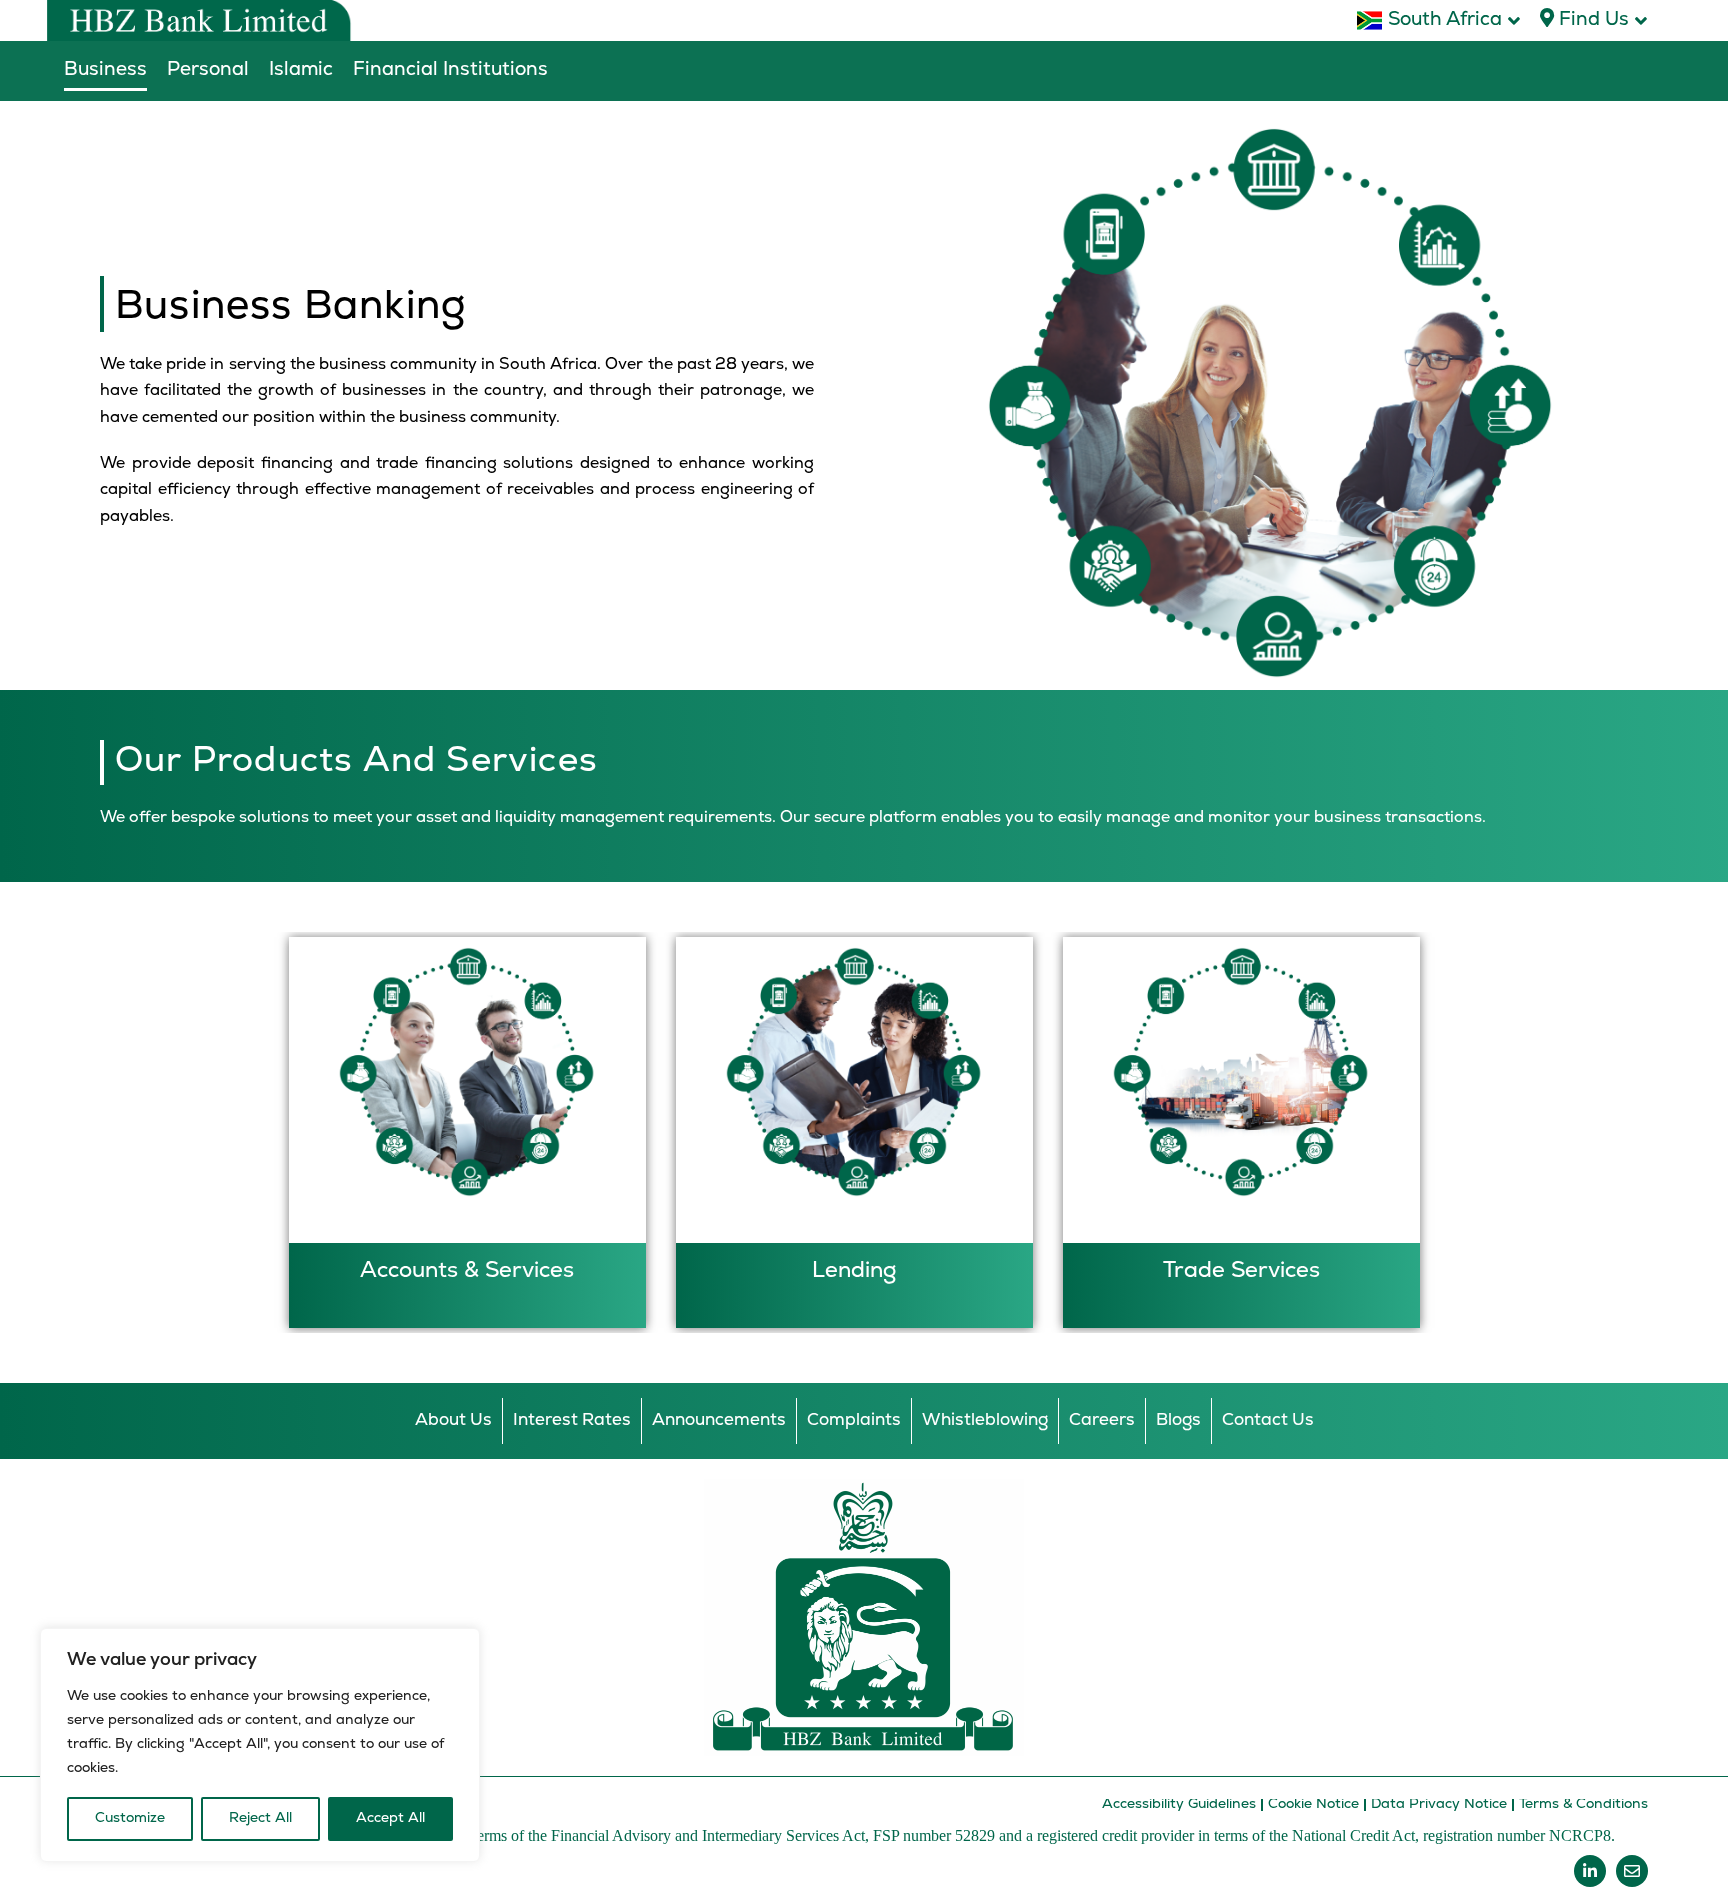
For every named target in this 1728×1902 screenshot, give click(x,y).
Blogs (1178, 1420)
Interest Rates (572, 1420)
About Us (453, 1420)
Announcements (719, 1420)
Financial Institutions (450, 70)
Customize (130, 1818)
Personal (208, 70)
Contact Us (1268, 1420)
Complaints (854, 1420)
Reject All (260, 1818)
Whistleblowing (985, 1420)
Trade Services (1241, 1271)
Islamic (301, 70)
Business (105, 70)
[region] (260, 1745)
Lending (854, 1271)
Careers (1102, 1420)
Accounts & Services (467, 1271)
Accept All (390, 1818)
